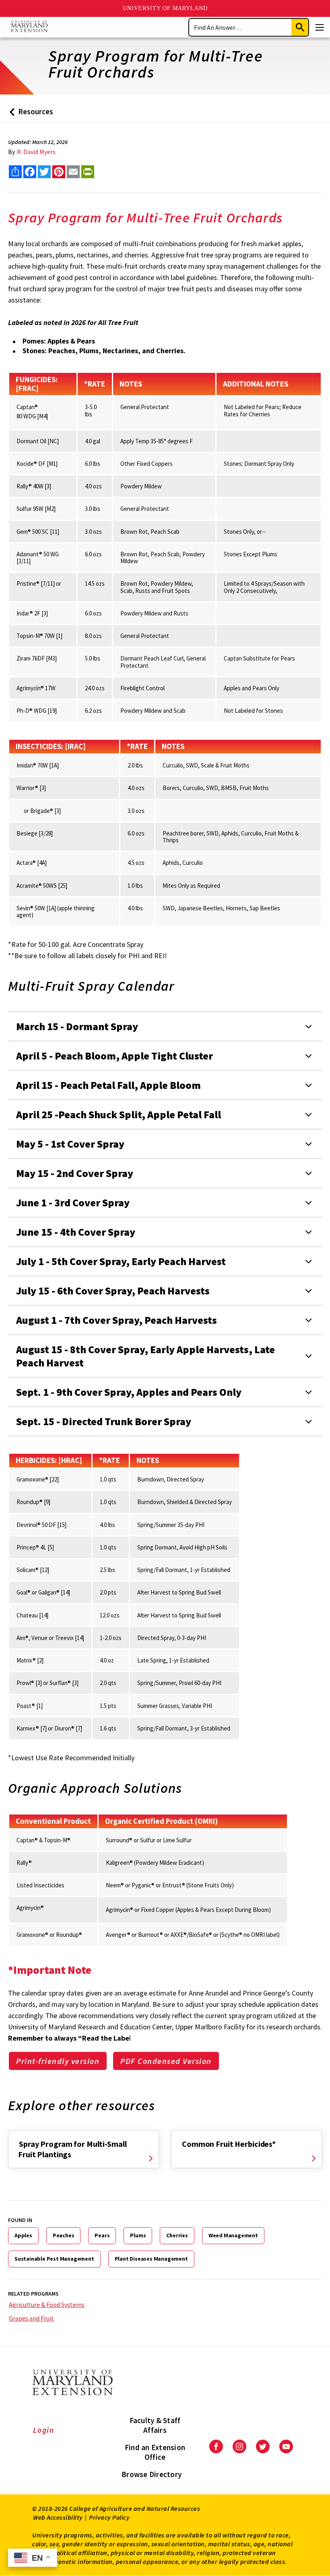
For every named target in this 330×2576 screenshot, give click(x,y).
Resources (30, 114)
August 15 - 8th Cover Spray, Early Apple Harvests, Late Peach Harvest (145, 1356)
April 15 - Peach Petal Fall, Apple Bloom (108, 1085)
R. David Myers (36, 152)
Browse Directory (152, 2474)
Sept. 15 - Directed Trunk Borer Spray (104, 1421)
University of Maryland (165, 8)
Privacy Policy (109, 2517)
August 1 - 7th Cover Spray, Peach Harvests (117, 1320)
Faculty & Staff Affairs (155, 2425)
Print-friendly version (58, 2061)
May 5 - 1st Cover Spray (70, 1144)
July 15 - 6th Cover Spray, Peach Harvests (113, 1291)
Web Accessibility (58, 2517)
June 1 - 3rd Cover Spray (73, 1203)
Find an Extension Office (155, 2452)
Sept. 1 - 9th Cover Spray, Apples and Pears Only (129, 1392)
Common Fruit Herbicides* (229, 2144)
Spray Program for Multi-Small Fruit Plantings (72, 2149)
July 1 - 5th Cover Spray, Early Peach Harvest (121, 1261)
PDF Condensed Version (166, 2061)
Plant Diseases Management (151, 2259)
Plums (138, 2235)
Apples (23, 2235)
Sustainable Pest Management (54, 2259)
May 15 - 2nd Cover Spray (75, 1173)
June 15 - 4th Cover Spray (76, 1232)
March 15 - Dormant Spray (77, 1026)
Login (44, 2430)
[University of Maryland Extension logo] (29, 27)
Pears (102, 2235)
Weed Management (233, 2235)
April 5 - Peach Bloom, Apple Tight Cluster (114, 1056)
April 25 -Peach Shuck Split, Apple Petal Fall (119, 1114)
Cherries (177, 2235)
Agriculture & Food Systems (47, 2304)
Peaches (64, 2235)
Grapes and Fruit (31, 2318)
